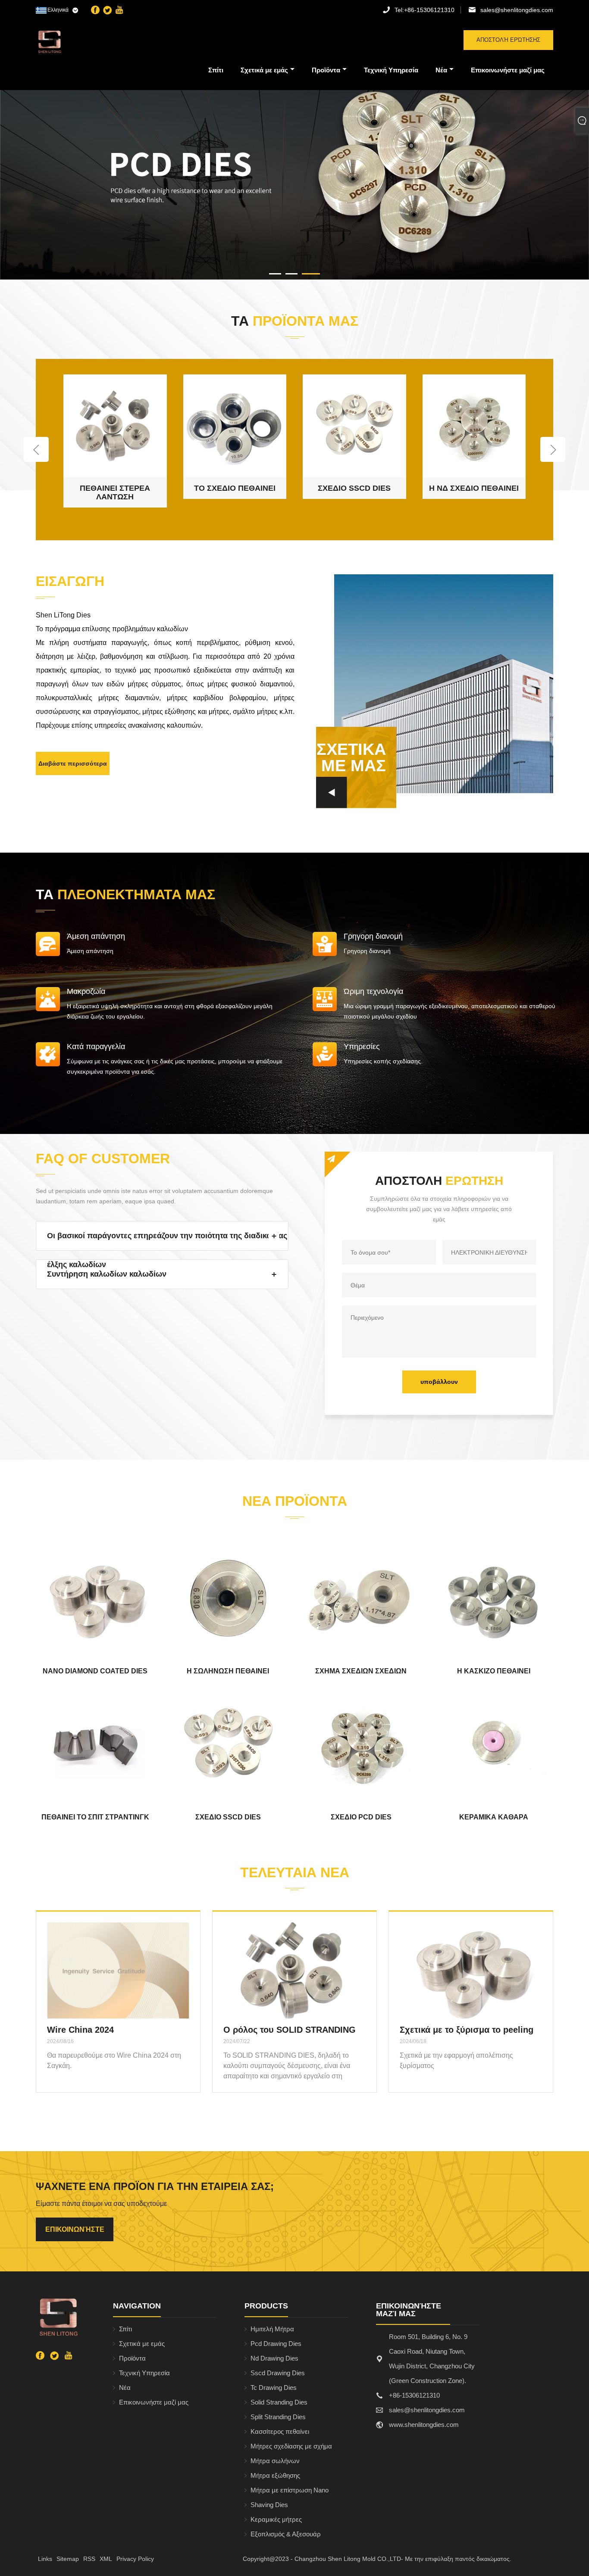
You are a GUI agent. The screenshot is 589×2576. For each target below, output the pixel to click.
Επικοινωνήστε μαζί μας (508, 70)
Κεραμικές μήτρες (276, 2519)
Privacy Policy (135, 2559)
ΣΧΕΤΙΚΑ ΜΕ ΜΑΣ (351, 757)
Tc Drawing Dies (274, 2388)
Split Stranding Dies (278, 2417)
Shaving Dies (269, 2505)
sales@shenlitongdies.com (517, 10)
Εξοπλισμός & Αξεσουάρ (286, 2534)
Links (45, 2559)
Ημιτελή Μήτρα (272, 2329)
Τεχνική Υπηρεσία (391, 70)
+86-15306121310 (425, 10)
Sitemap (68, 2559)
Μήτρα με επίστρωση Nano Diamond (290, 2492)
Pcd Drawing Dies (276, 2344)
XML (106, 2559)
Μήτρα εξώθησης (275, 2475)
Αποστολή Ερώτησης (508, 40)
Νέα (441, 70)
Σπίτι (216, 70)
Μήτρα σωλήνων (275, 2461)
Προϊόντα (326, 70)
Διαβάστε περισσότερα (73, 763)
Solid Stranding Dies (279, 2402)
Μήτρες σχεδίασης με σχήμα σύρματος (291, 2448)
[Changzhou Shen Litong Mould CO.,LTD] (81, 42)
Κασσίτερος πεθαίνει (280, 2431)
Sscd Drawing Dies (278, 2373)
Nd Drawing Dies (274, 2358)
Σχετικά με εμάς (264, 70)
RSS (89, 2559)
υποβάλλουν (439, 1382)
